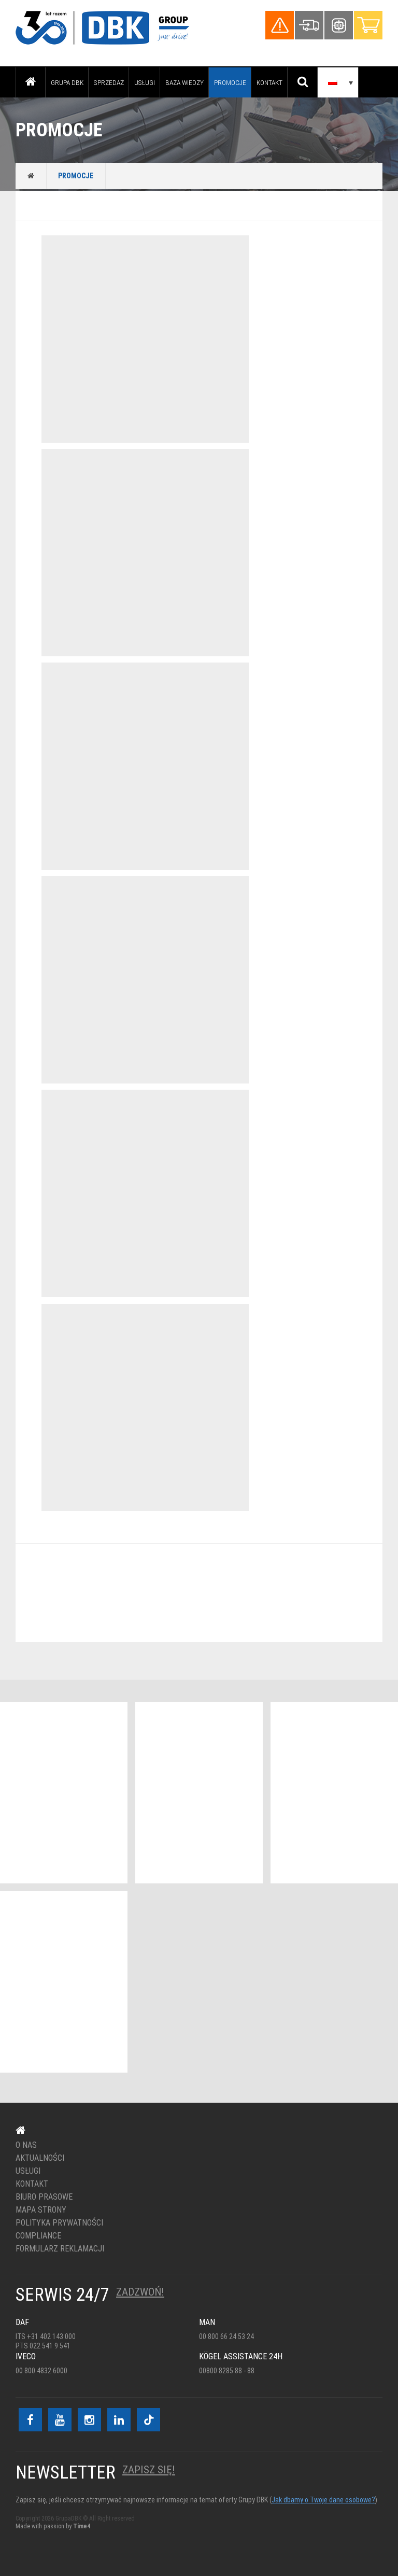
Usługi (145, 82)
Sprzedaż (109, 82)
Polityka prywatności (59, 2223)
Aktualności (40, 2158)
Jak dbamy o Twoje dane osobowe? (323, 2500)
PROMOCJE (230, 82)
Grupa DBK (67, 82)
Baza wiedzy (184, 82)
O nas (26, 2145)
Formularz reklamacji (60, 2249)
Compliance (38, 2236)
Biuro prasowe (44, 2197)
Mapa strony (41, 2210)
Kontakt (269, 82)
